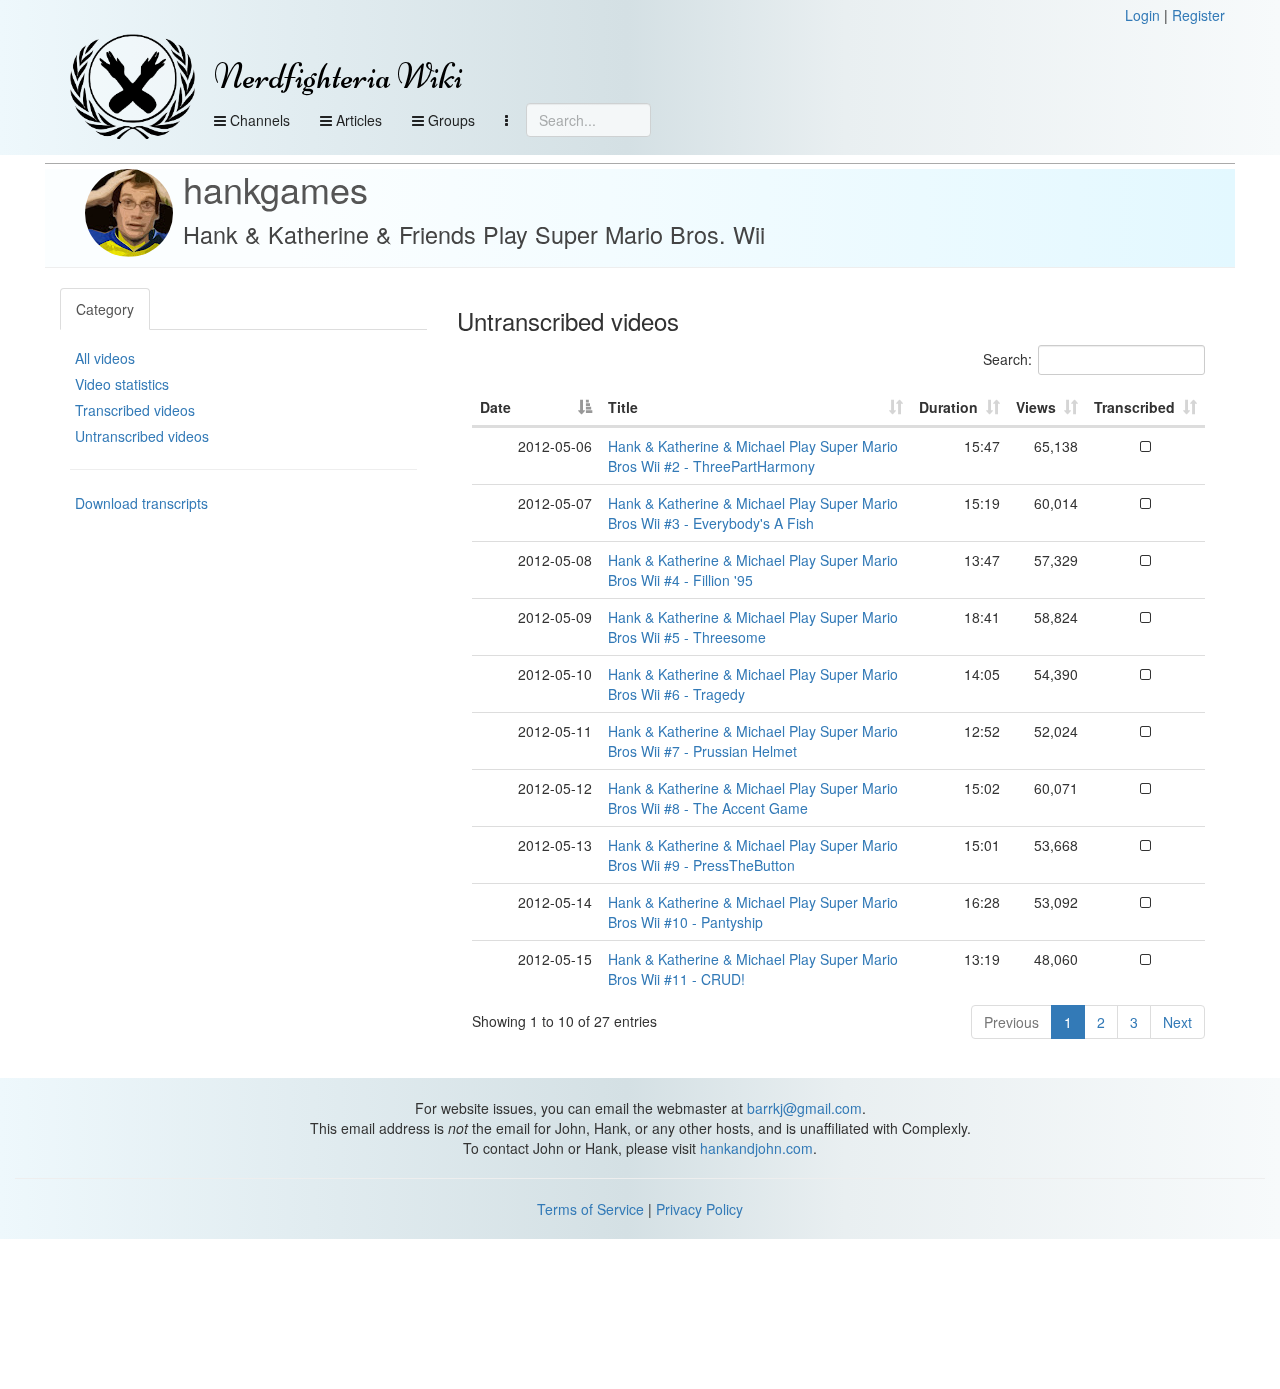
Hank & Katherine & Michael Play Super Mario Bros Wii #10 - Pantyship (753, 912)
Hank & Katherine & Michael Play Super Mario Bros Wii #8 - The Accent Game (753, 798)
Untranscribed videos (142, 436)
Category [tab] (105, 309)
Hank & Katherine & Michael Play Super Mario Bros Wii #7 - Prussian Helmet (753, 741)
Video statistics (122, 384)
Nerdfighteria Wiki (338, 76)
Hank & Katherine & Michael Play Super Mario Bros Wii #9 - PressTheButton (753, 855)
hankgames (275, 188)
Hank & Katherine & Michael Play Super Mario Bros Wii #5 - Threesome (753, 627)
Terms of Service (590, 1209)
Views (1036, 407)
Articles (357, 120)
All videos (105, 358)
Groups (449, 120)
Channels (258, 120)
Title (623, 407)
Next (1177, 1022)
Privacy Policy (699, 1209)
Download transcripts (141, 503)
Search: (1007, 359)
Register (1198, 15)
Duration (948, 407)
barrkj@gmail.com (804, 1108)
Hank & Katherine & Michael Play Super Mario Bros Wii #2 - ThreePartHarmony (753, 456)
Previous (1011, 1022)
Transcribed (1134, 407)
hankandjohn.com (756, 1148)
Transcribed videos (135, 410)
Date (495, 407)
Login (1142, 15)
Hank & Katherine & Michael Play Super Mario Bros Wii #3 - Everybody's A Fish (753, 513)
